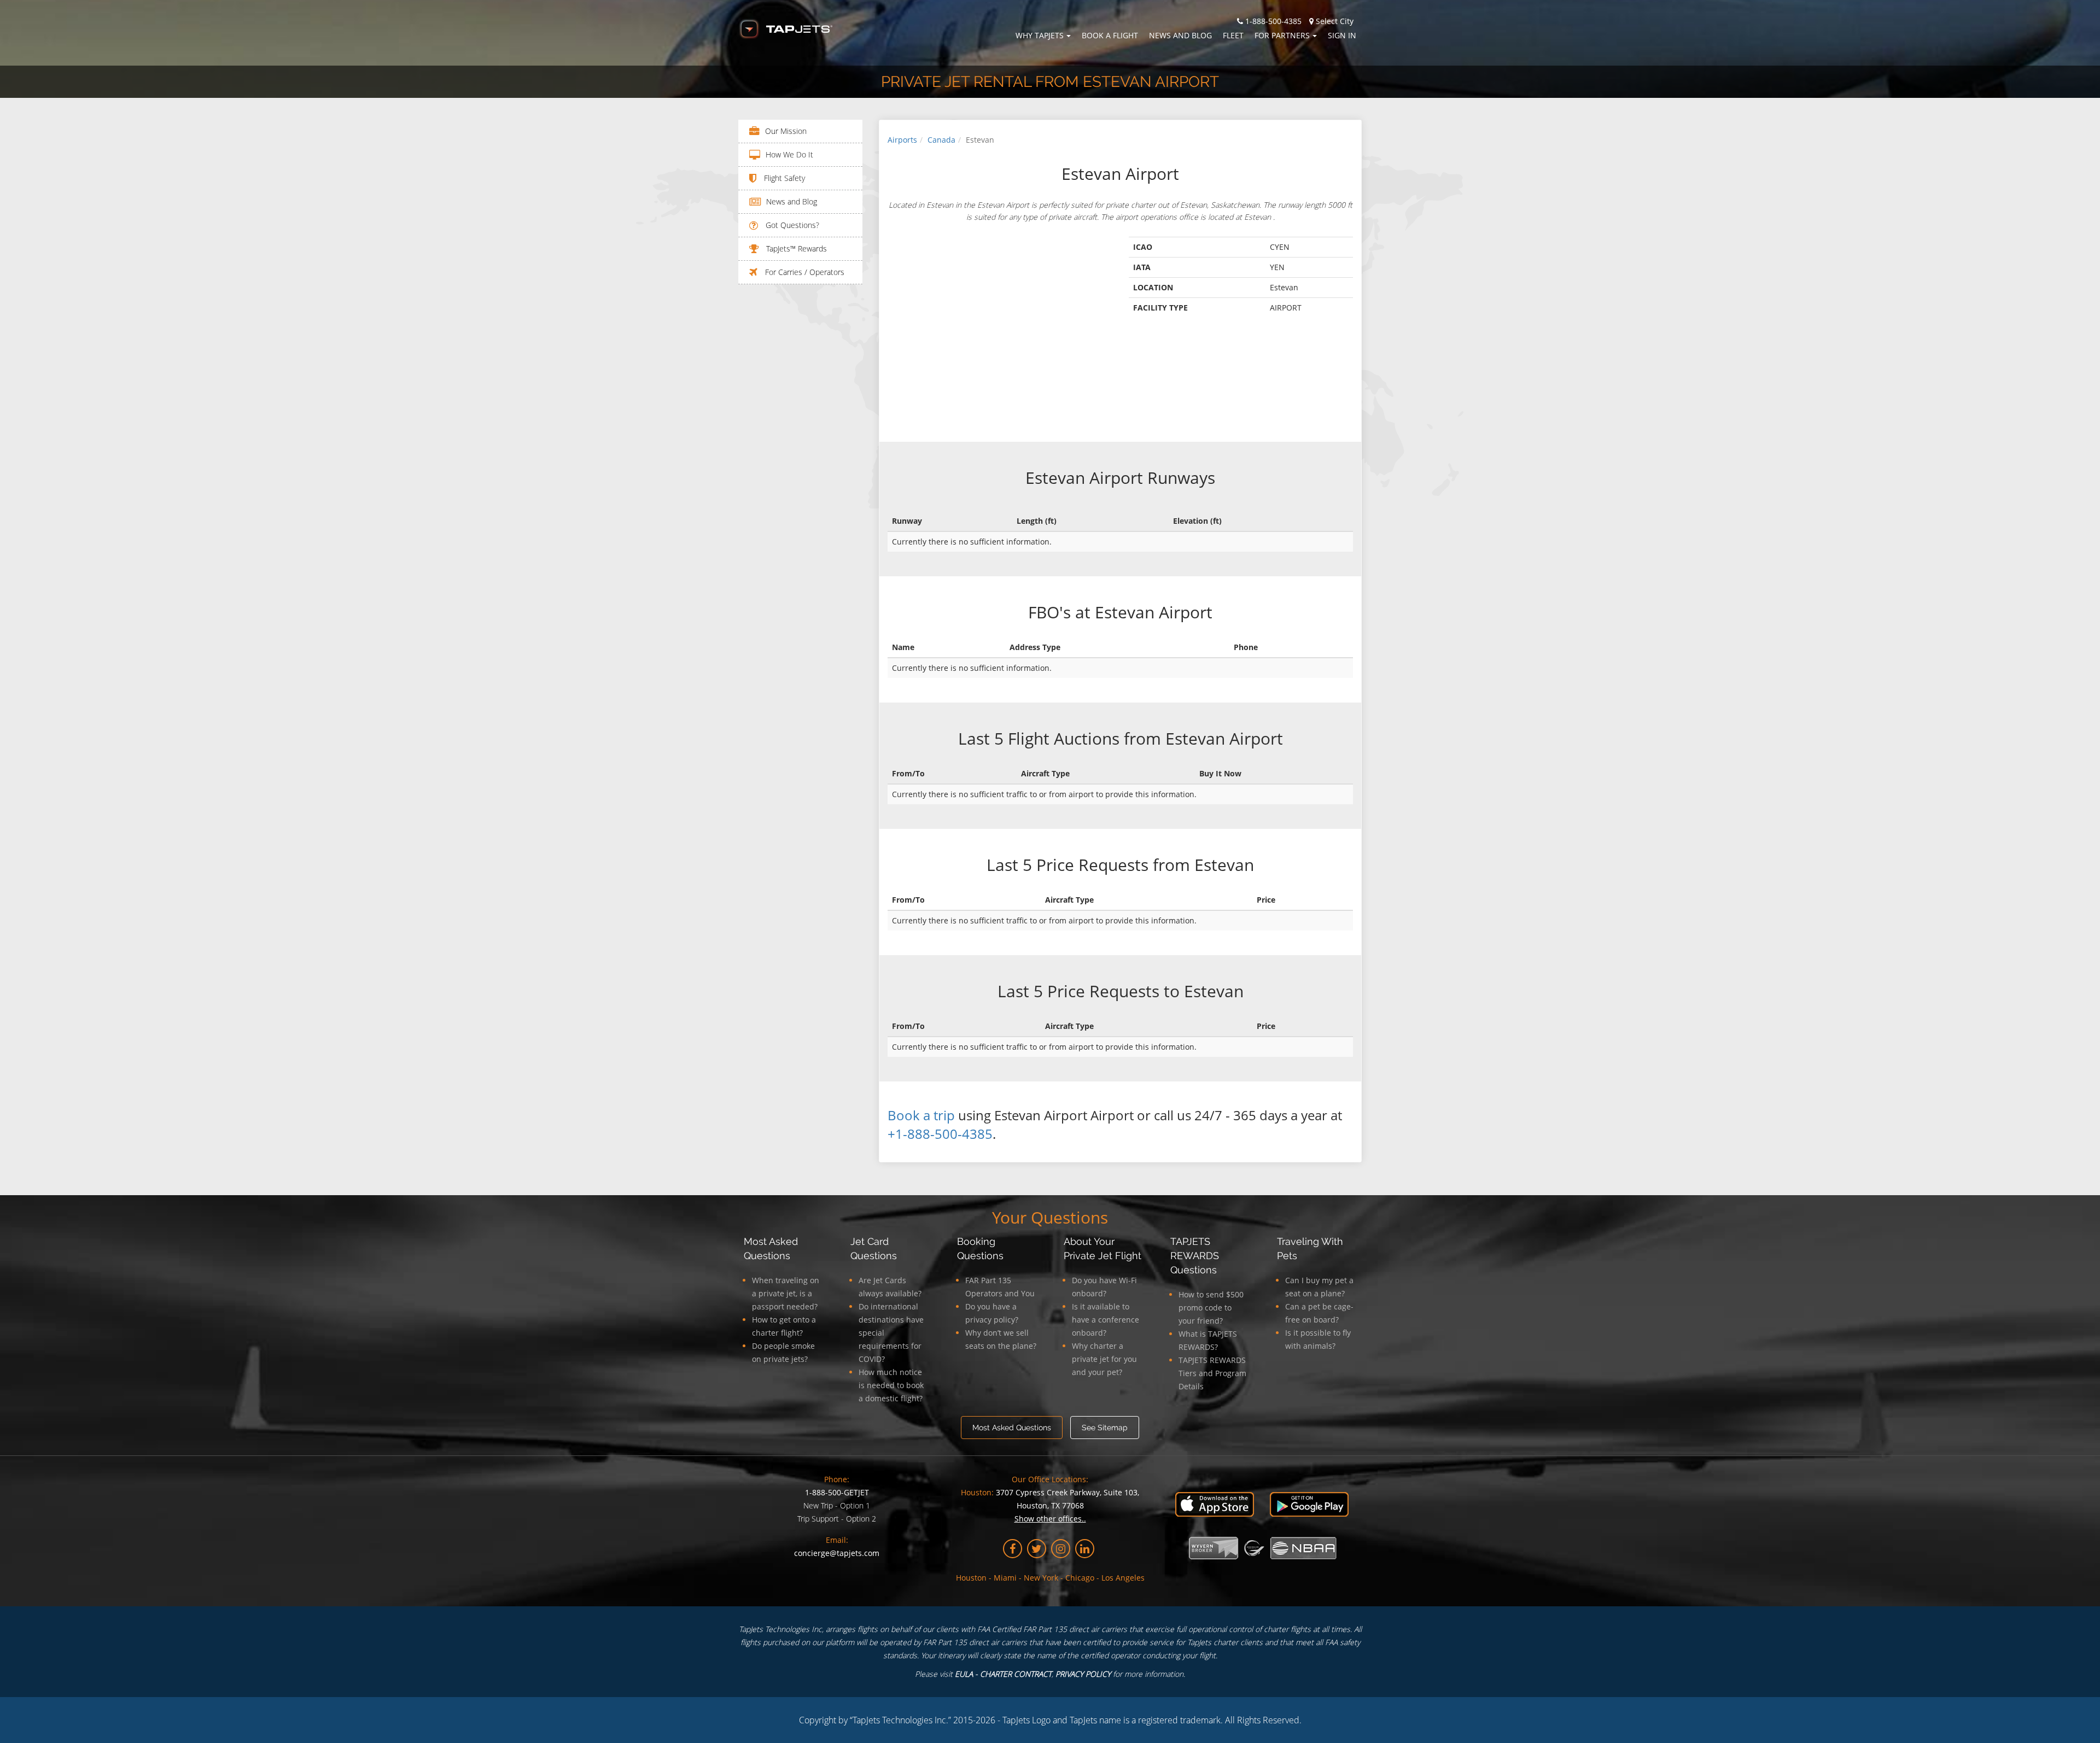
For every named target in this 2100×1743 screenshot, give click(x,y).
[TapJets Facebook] (1013, 1549)
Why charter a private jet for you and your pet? (1104, 1359)
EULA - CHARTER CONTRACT (1003, 1674)
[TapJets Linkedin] (1085, 1549)
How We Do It (789, 154)
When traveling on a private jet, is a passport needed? (786, 1293)
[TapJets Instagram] (1061, 1549)
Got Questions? (791, 225)
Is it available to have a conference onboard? (1106, 1320)
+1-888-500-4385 (940, 1134)
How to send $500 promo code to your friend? (1211, 1308)
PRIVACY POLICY (1083, 1674)
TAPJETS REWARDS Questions (1195, 1256)
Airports (902, 140)
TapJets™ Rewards (795, 248)
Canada (941, 140)
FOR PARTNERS (1282, 35)
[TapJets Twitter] (1037, 1549)
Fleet (1233, 35)
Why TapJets (1040, 35)
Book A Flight (1110, 35)
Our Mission (786, 131)
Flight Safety (783, 178)
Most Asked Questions (1012, 1428)
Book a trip (921, 1115)
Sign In (1342, 35)
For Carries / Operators (804, 272)
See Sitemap (1105, 1428)
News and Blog (1180, 35)
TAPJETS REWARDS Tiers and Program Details (1212, 1373)
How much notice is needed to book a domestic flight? (891, 1385)
